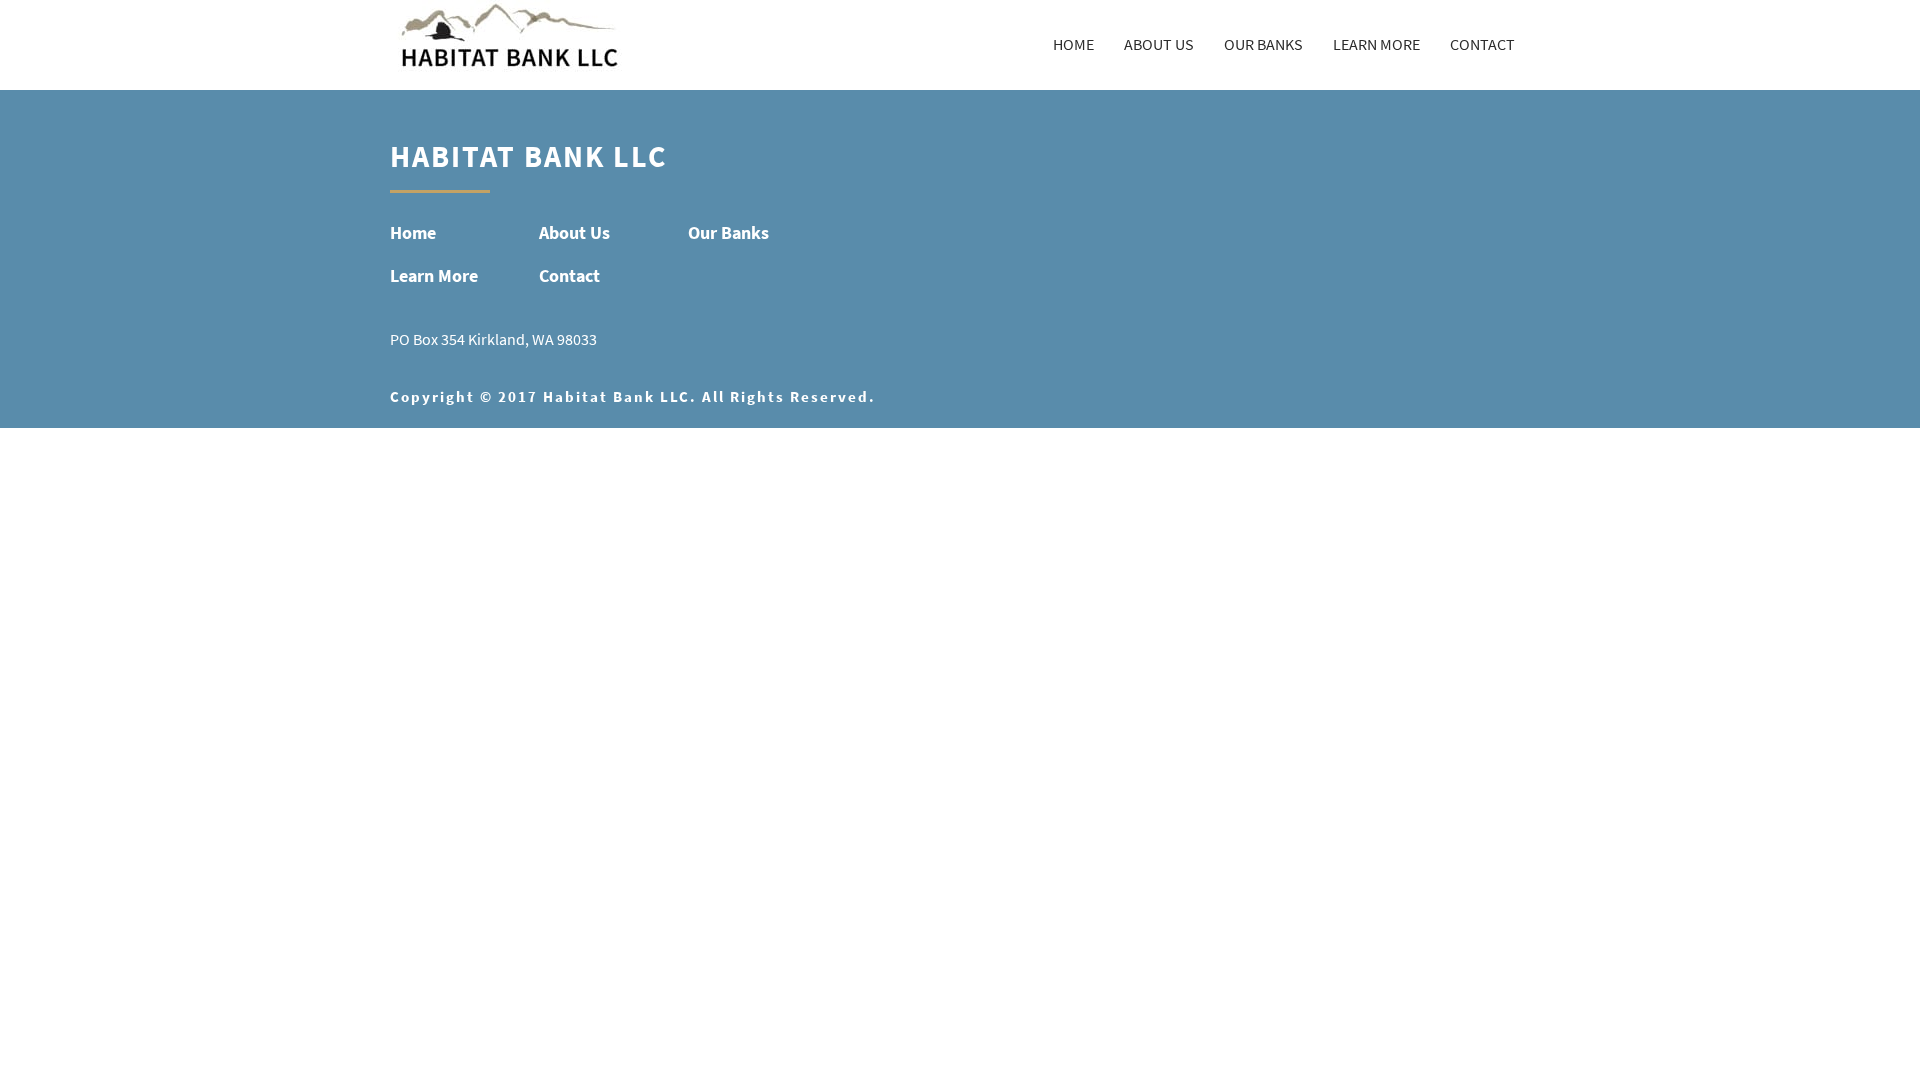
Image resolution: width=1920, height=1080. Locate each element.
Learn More (1376, 44)
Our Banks (1263, 44)
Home (1073, 44)
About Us (1159, 44)
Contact (1482, 44)
